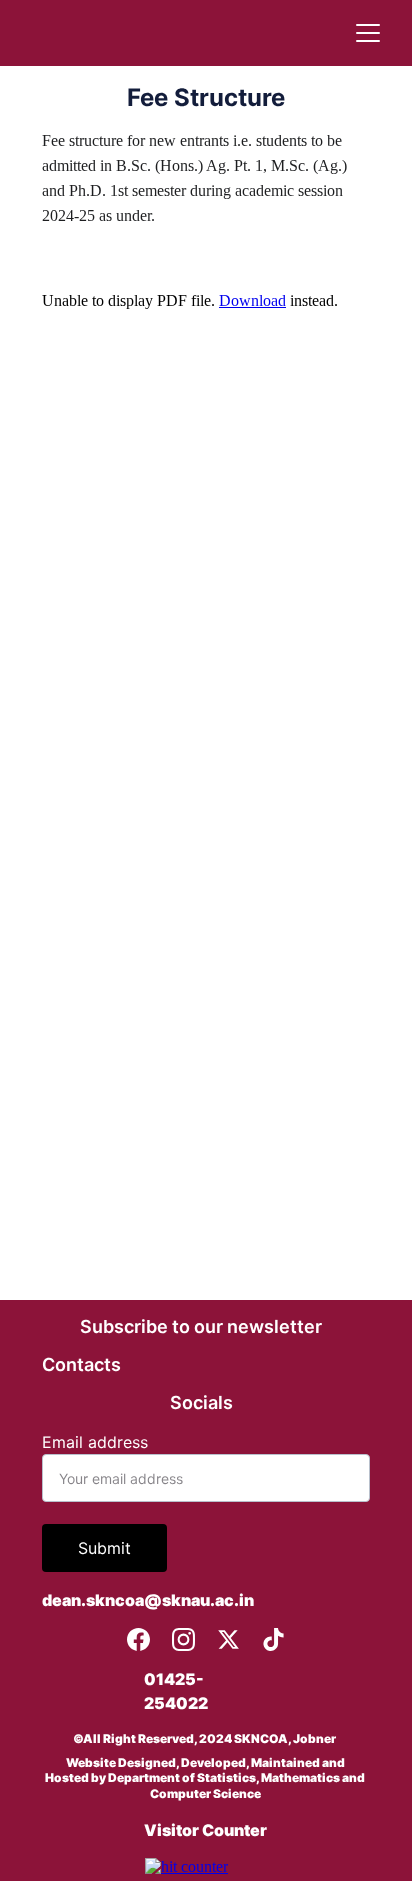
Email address (95, 1442)
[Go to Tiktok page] (273, 1639)
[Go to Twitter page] (228, 1639)
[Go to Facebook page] (138, 1639)
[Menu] (368, 33)
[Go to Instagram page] (183, 1639)
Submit (104, 1548)
